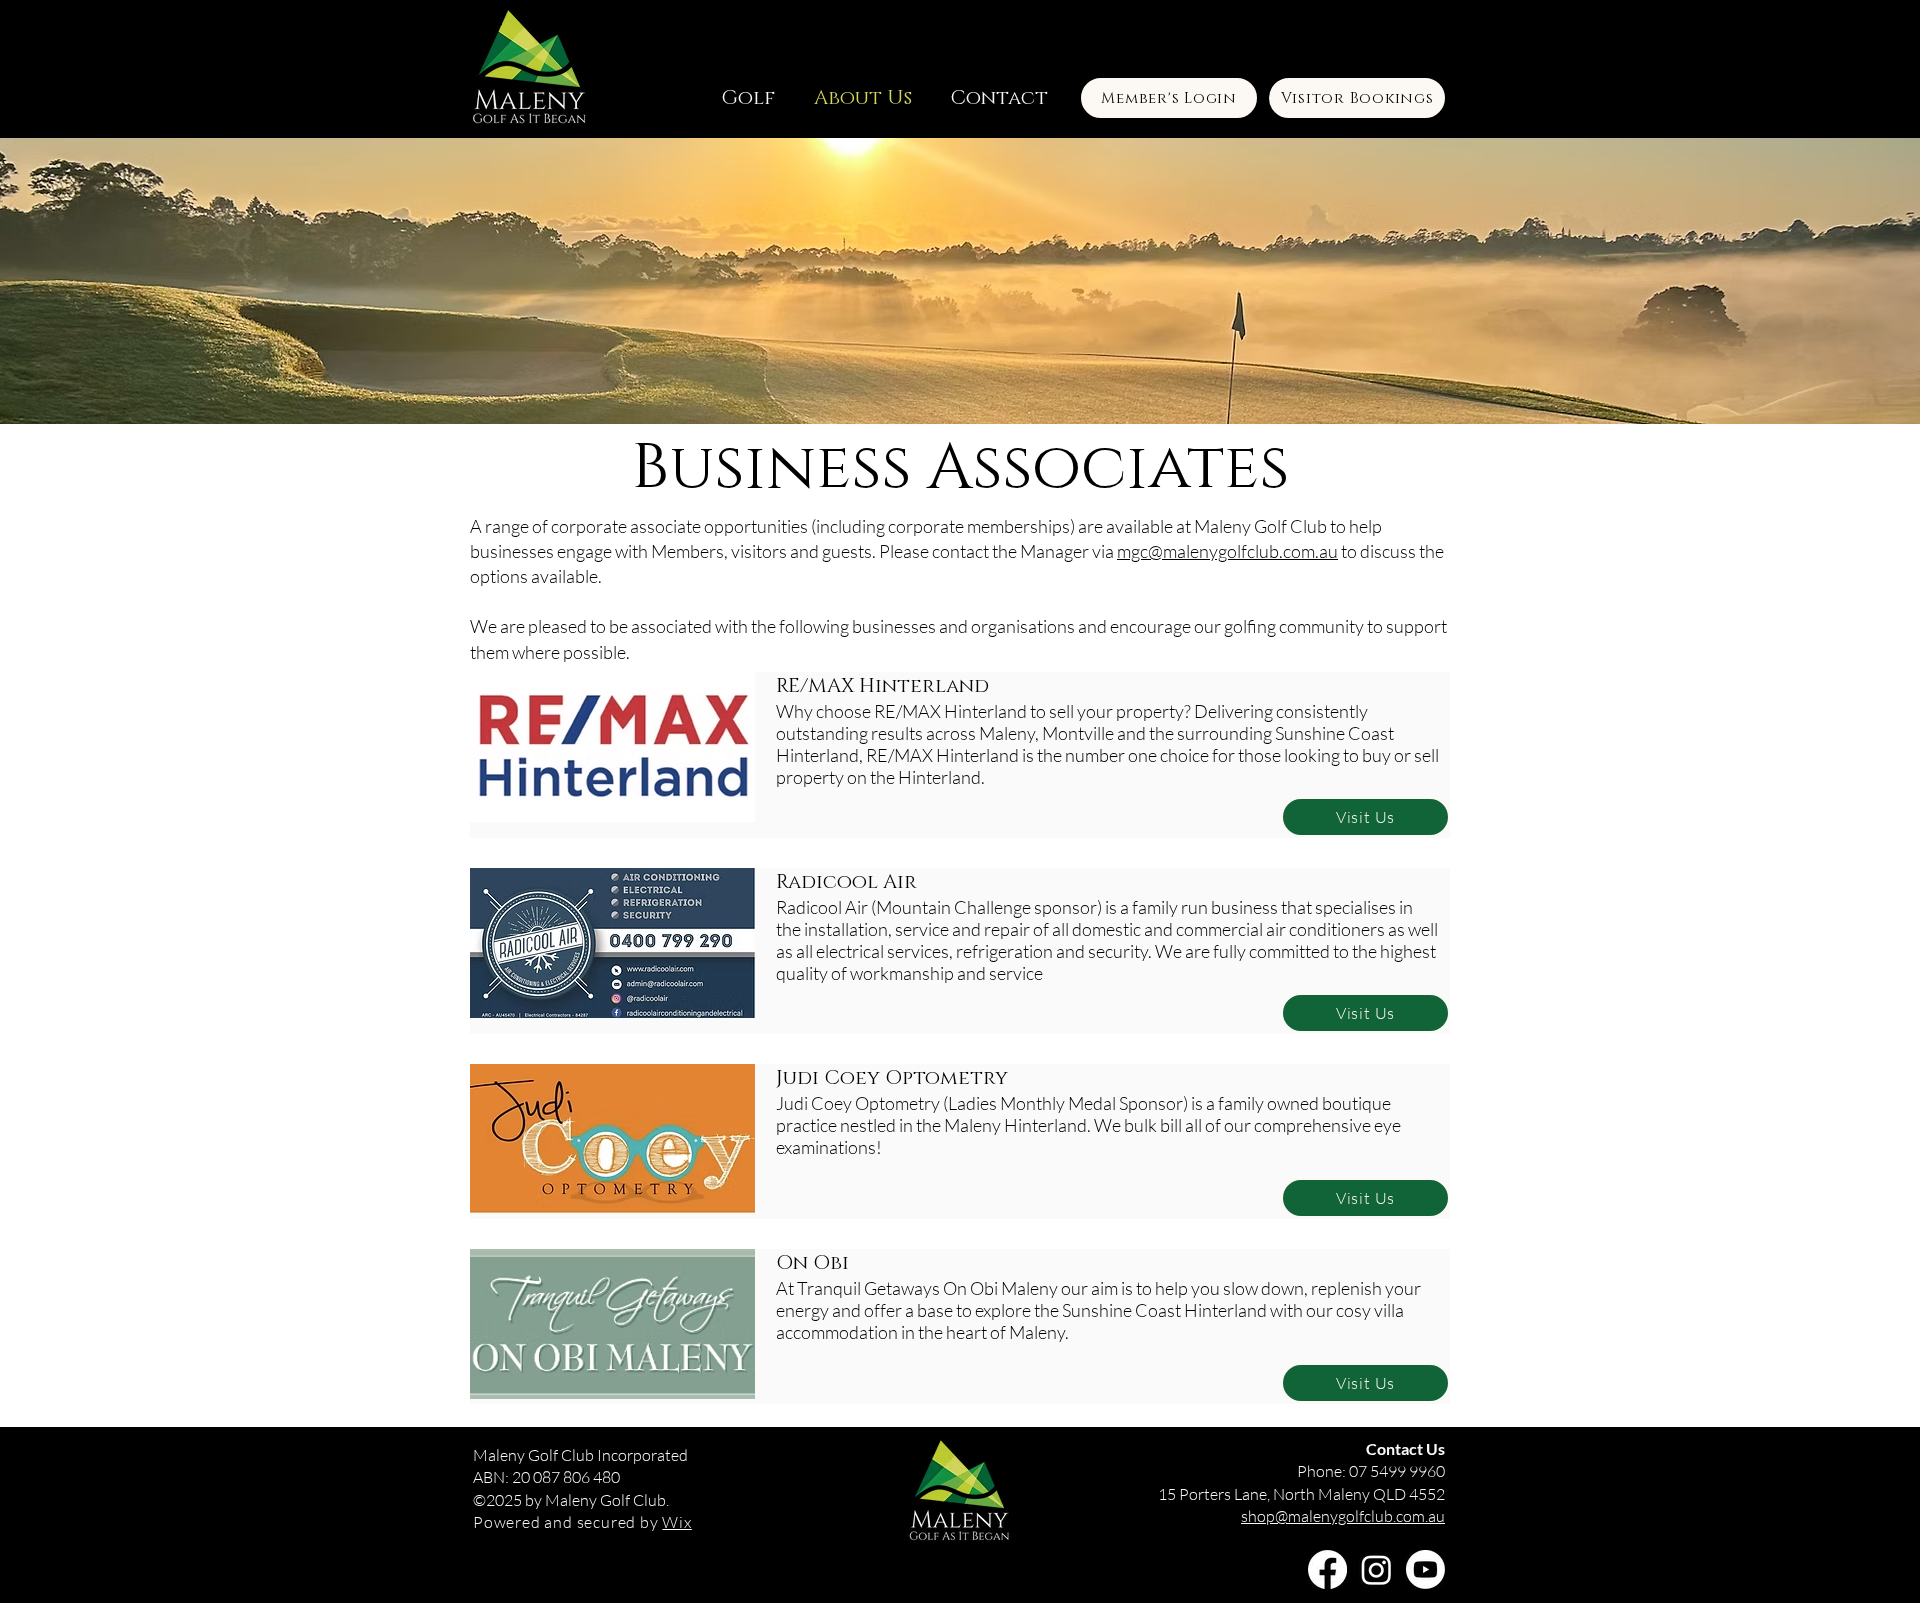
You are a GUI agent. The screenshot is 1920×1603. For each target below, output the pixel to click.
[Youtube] (1425, 1569)
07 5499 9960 (1397, 1471)
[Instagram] (1376, 1569)
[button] (747, 98)
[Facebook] (1327, 1569)
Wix (676, 1522)
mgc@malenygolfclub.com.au (1227, 551)
